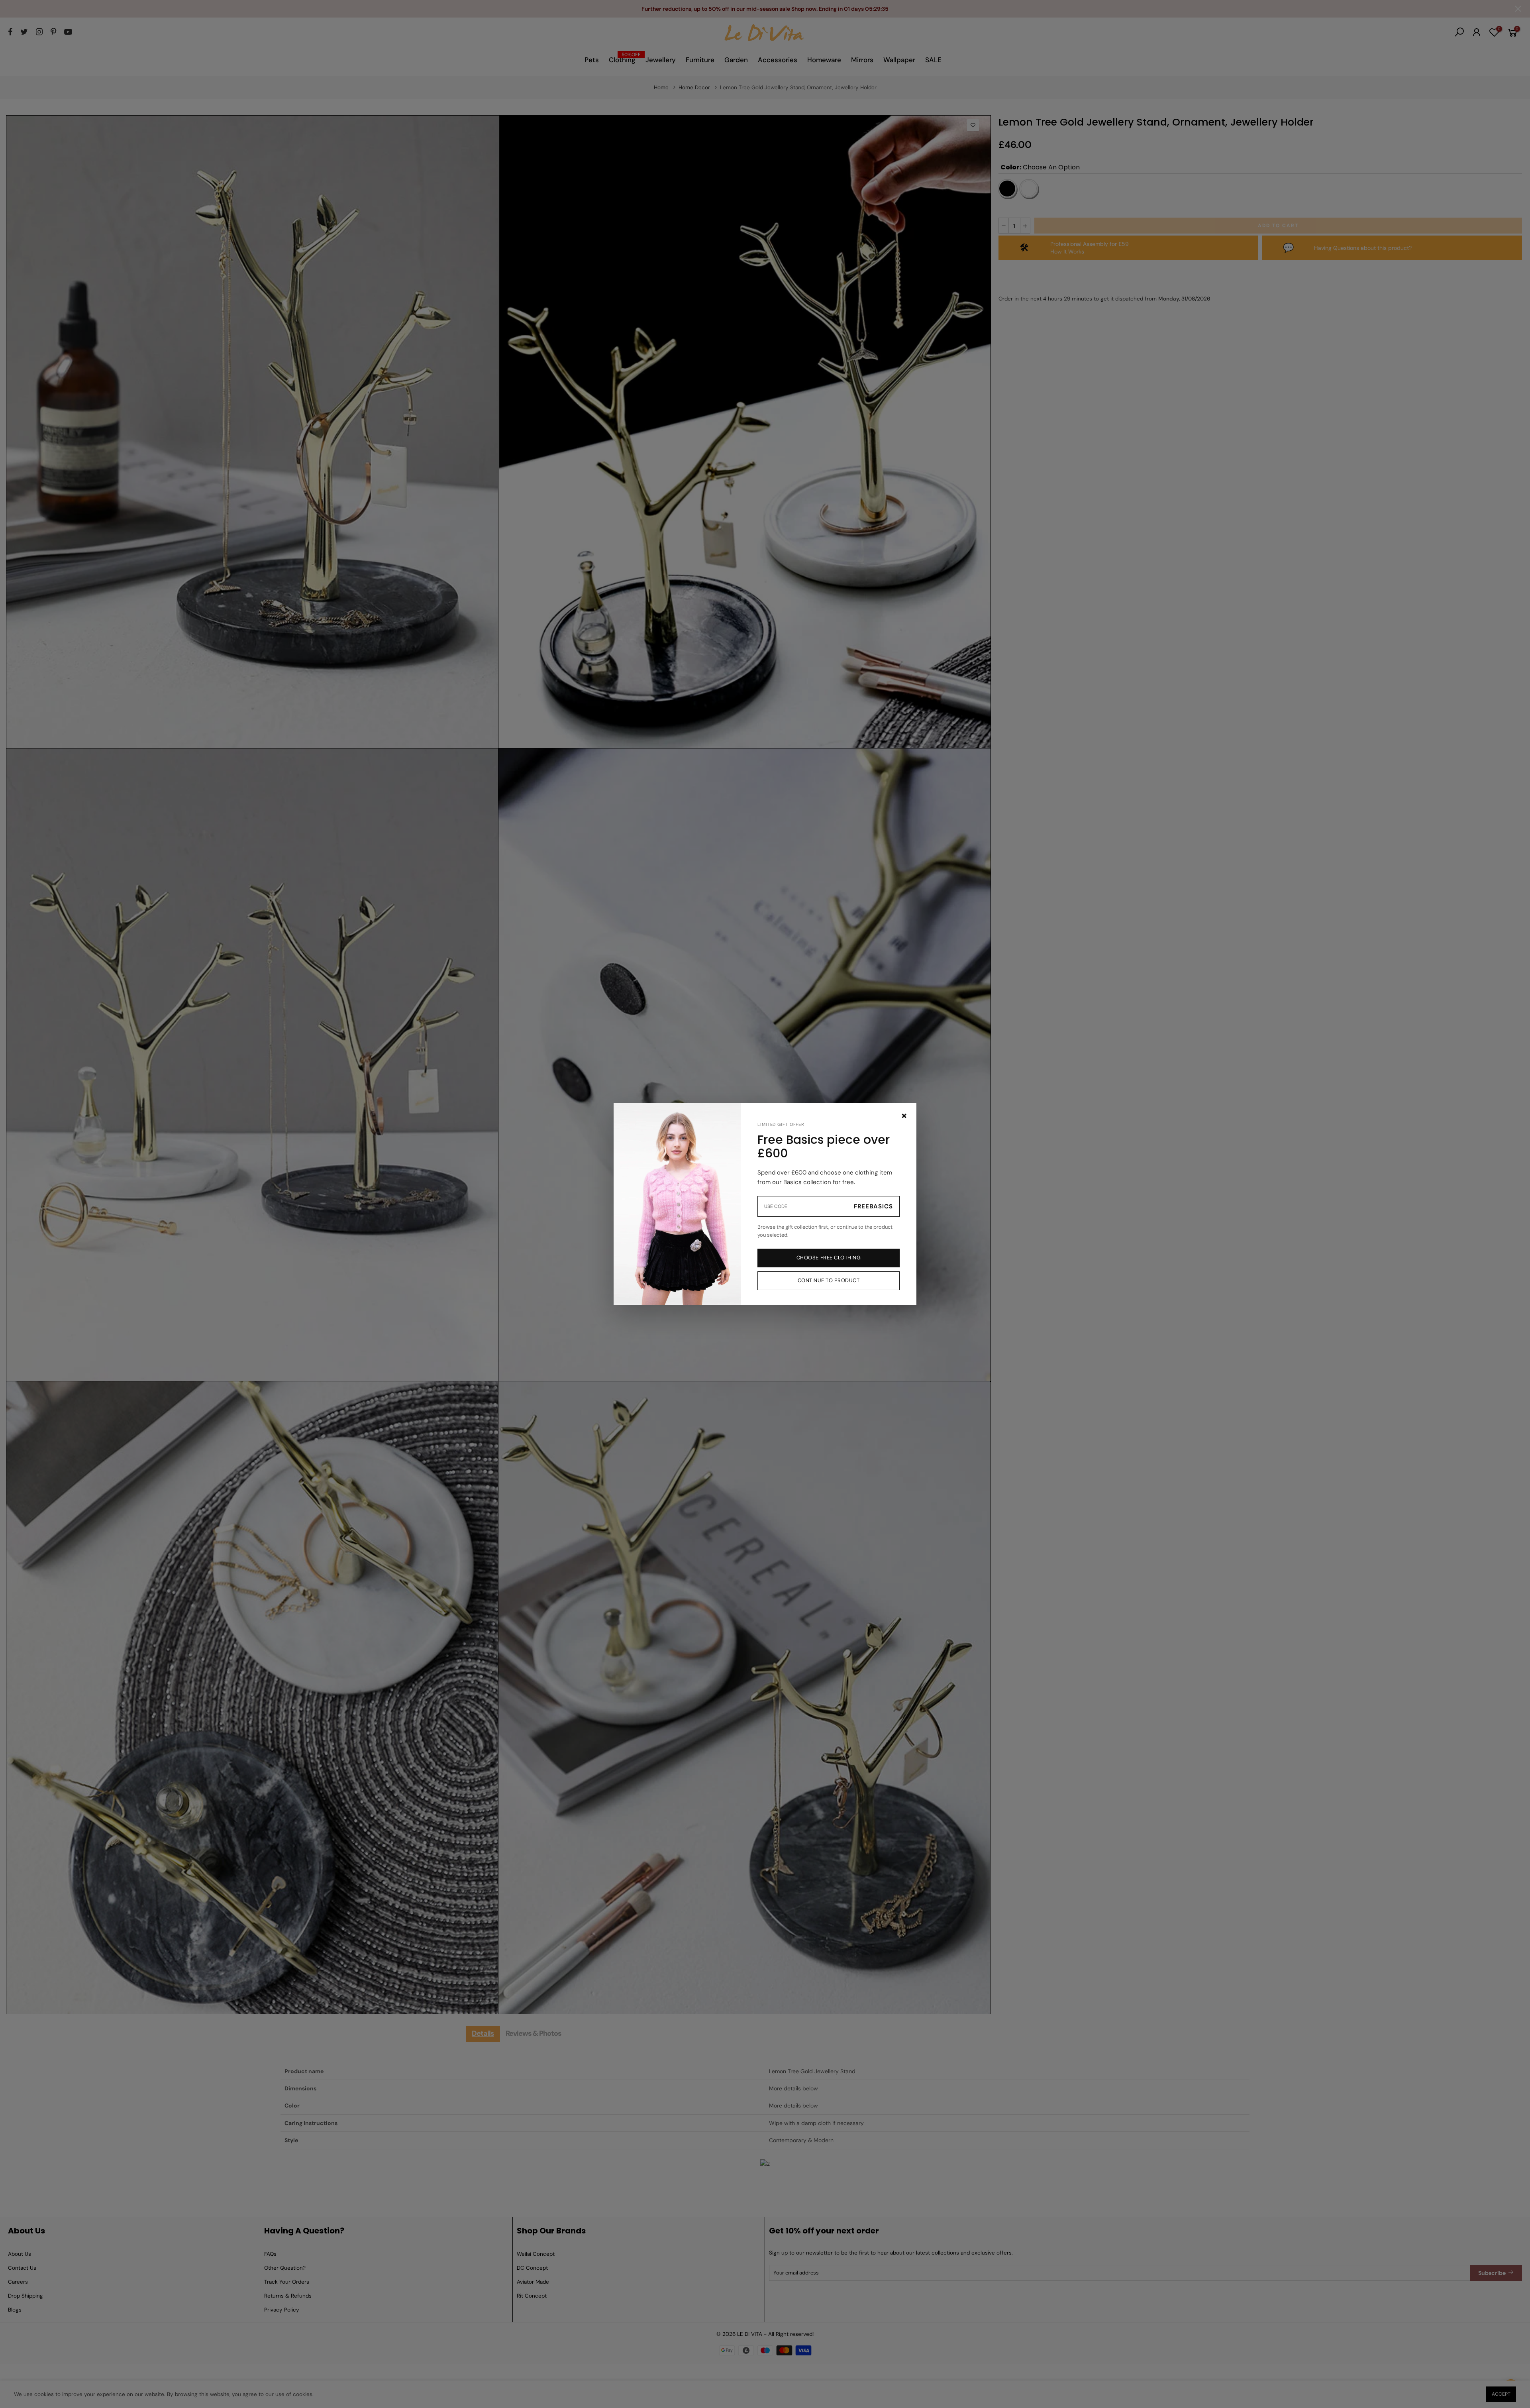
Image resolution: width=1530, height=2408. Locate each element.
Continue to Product (829, 1280)
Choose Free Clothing (829, 1258)
